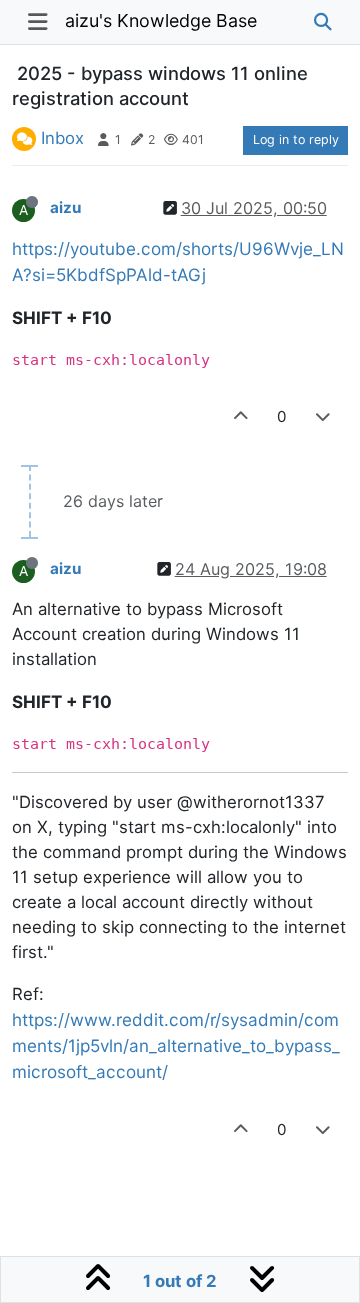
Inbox (62, 138)
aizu (65, 207)
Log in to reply (296, 139)
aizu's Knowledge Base (161, 20)
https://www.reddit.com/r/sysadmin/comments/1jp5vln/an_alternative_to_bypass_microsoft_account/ (176, 1045)
